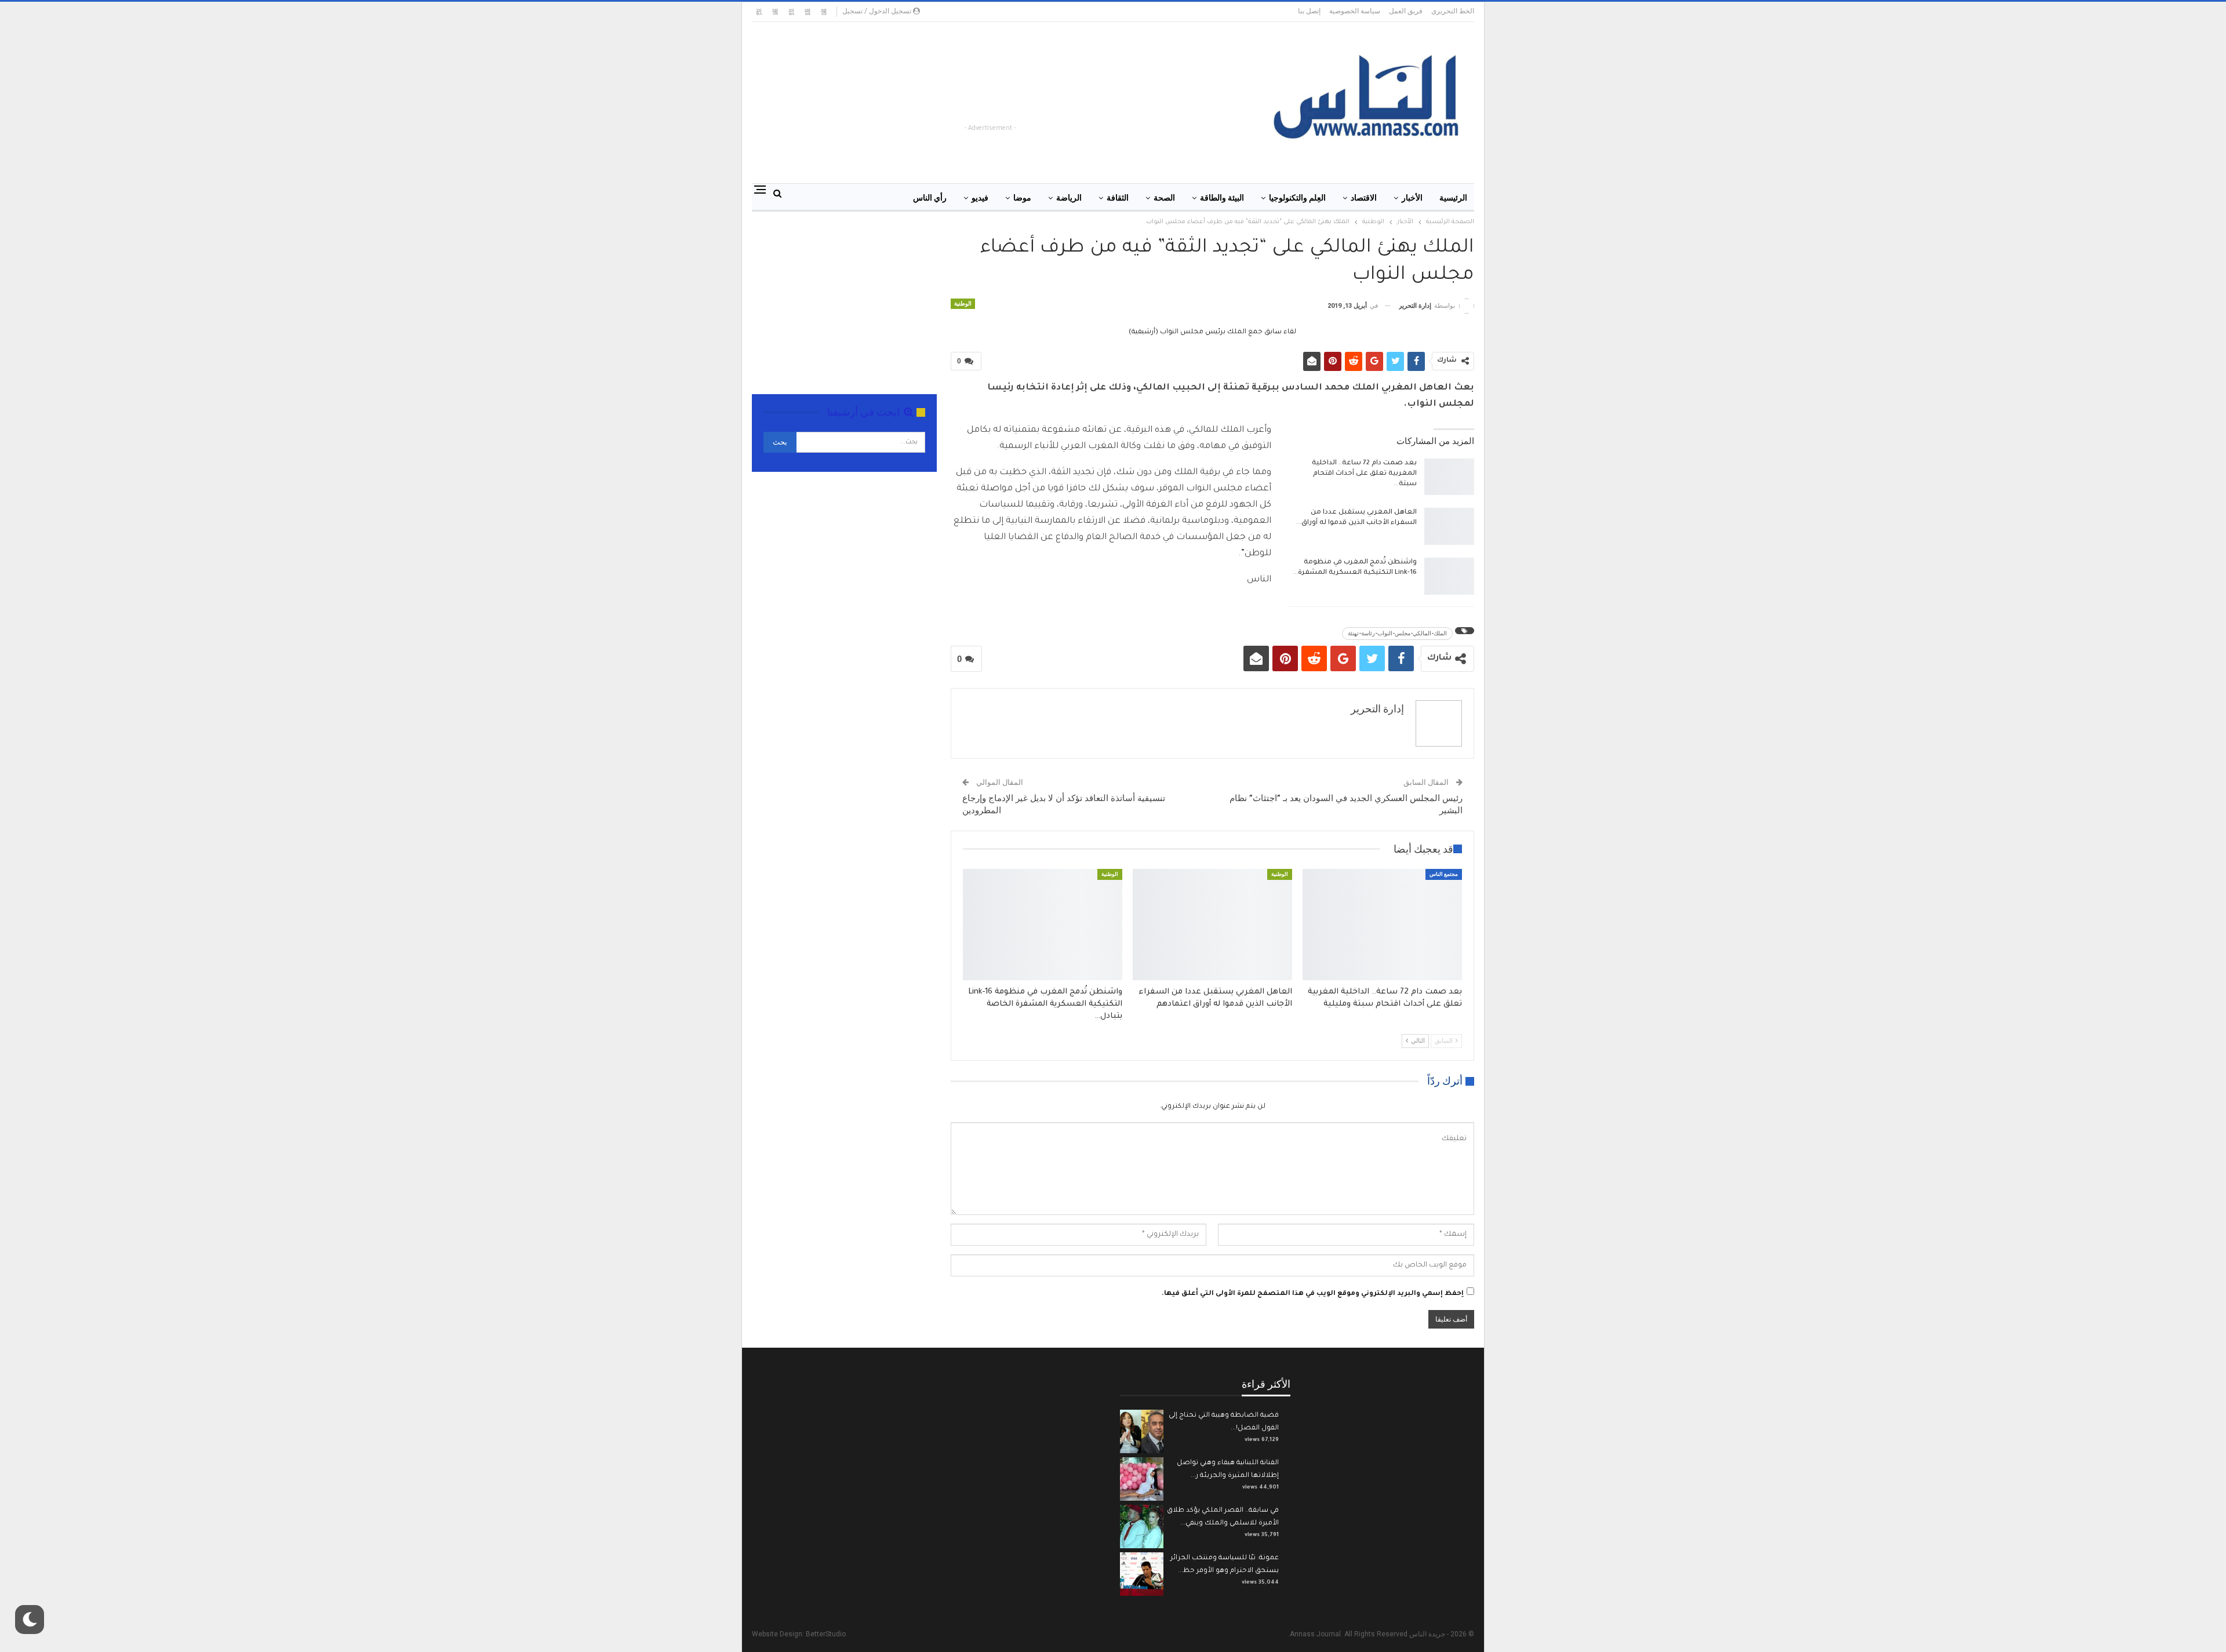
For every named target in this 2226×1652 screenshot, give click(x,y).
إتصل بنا (1309, 11)
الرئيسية (1453, 198)
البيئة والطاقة (1222, 198)
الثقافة (1118, 198)
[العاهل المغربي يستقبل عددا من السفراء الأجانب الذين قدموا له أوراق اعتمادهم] (1449, 526)
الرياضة (1069, 198)
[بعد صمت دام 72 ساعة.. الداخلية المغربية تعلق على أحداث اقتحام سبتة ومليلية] (1449, 477)
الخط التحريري (1453, 11)
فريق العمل (1406, 11)
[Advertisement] (1018, 96)
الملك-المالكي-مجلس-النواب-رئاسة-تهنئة (1397, 633)
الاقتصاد (1364, 198)
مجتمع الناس (1444, 874)
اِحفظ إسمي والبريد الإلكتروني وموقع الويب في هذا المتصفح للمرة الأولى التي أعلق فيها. (1313, 1294)
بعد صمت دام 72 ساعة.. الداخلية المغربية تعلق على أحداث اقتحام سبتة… (1364, 474)
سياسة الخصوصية (1355, 11)
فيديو (980, 198)
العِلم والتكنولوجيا (1297, 198)
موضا (1022, 198)
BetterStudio (826, 1634)
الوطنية (963, 303)
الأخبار (1412, 198)
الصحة (1164, 198)
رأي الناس (930, 198)
